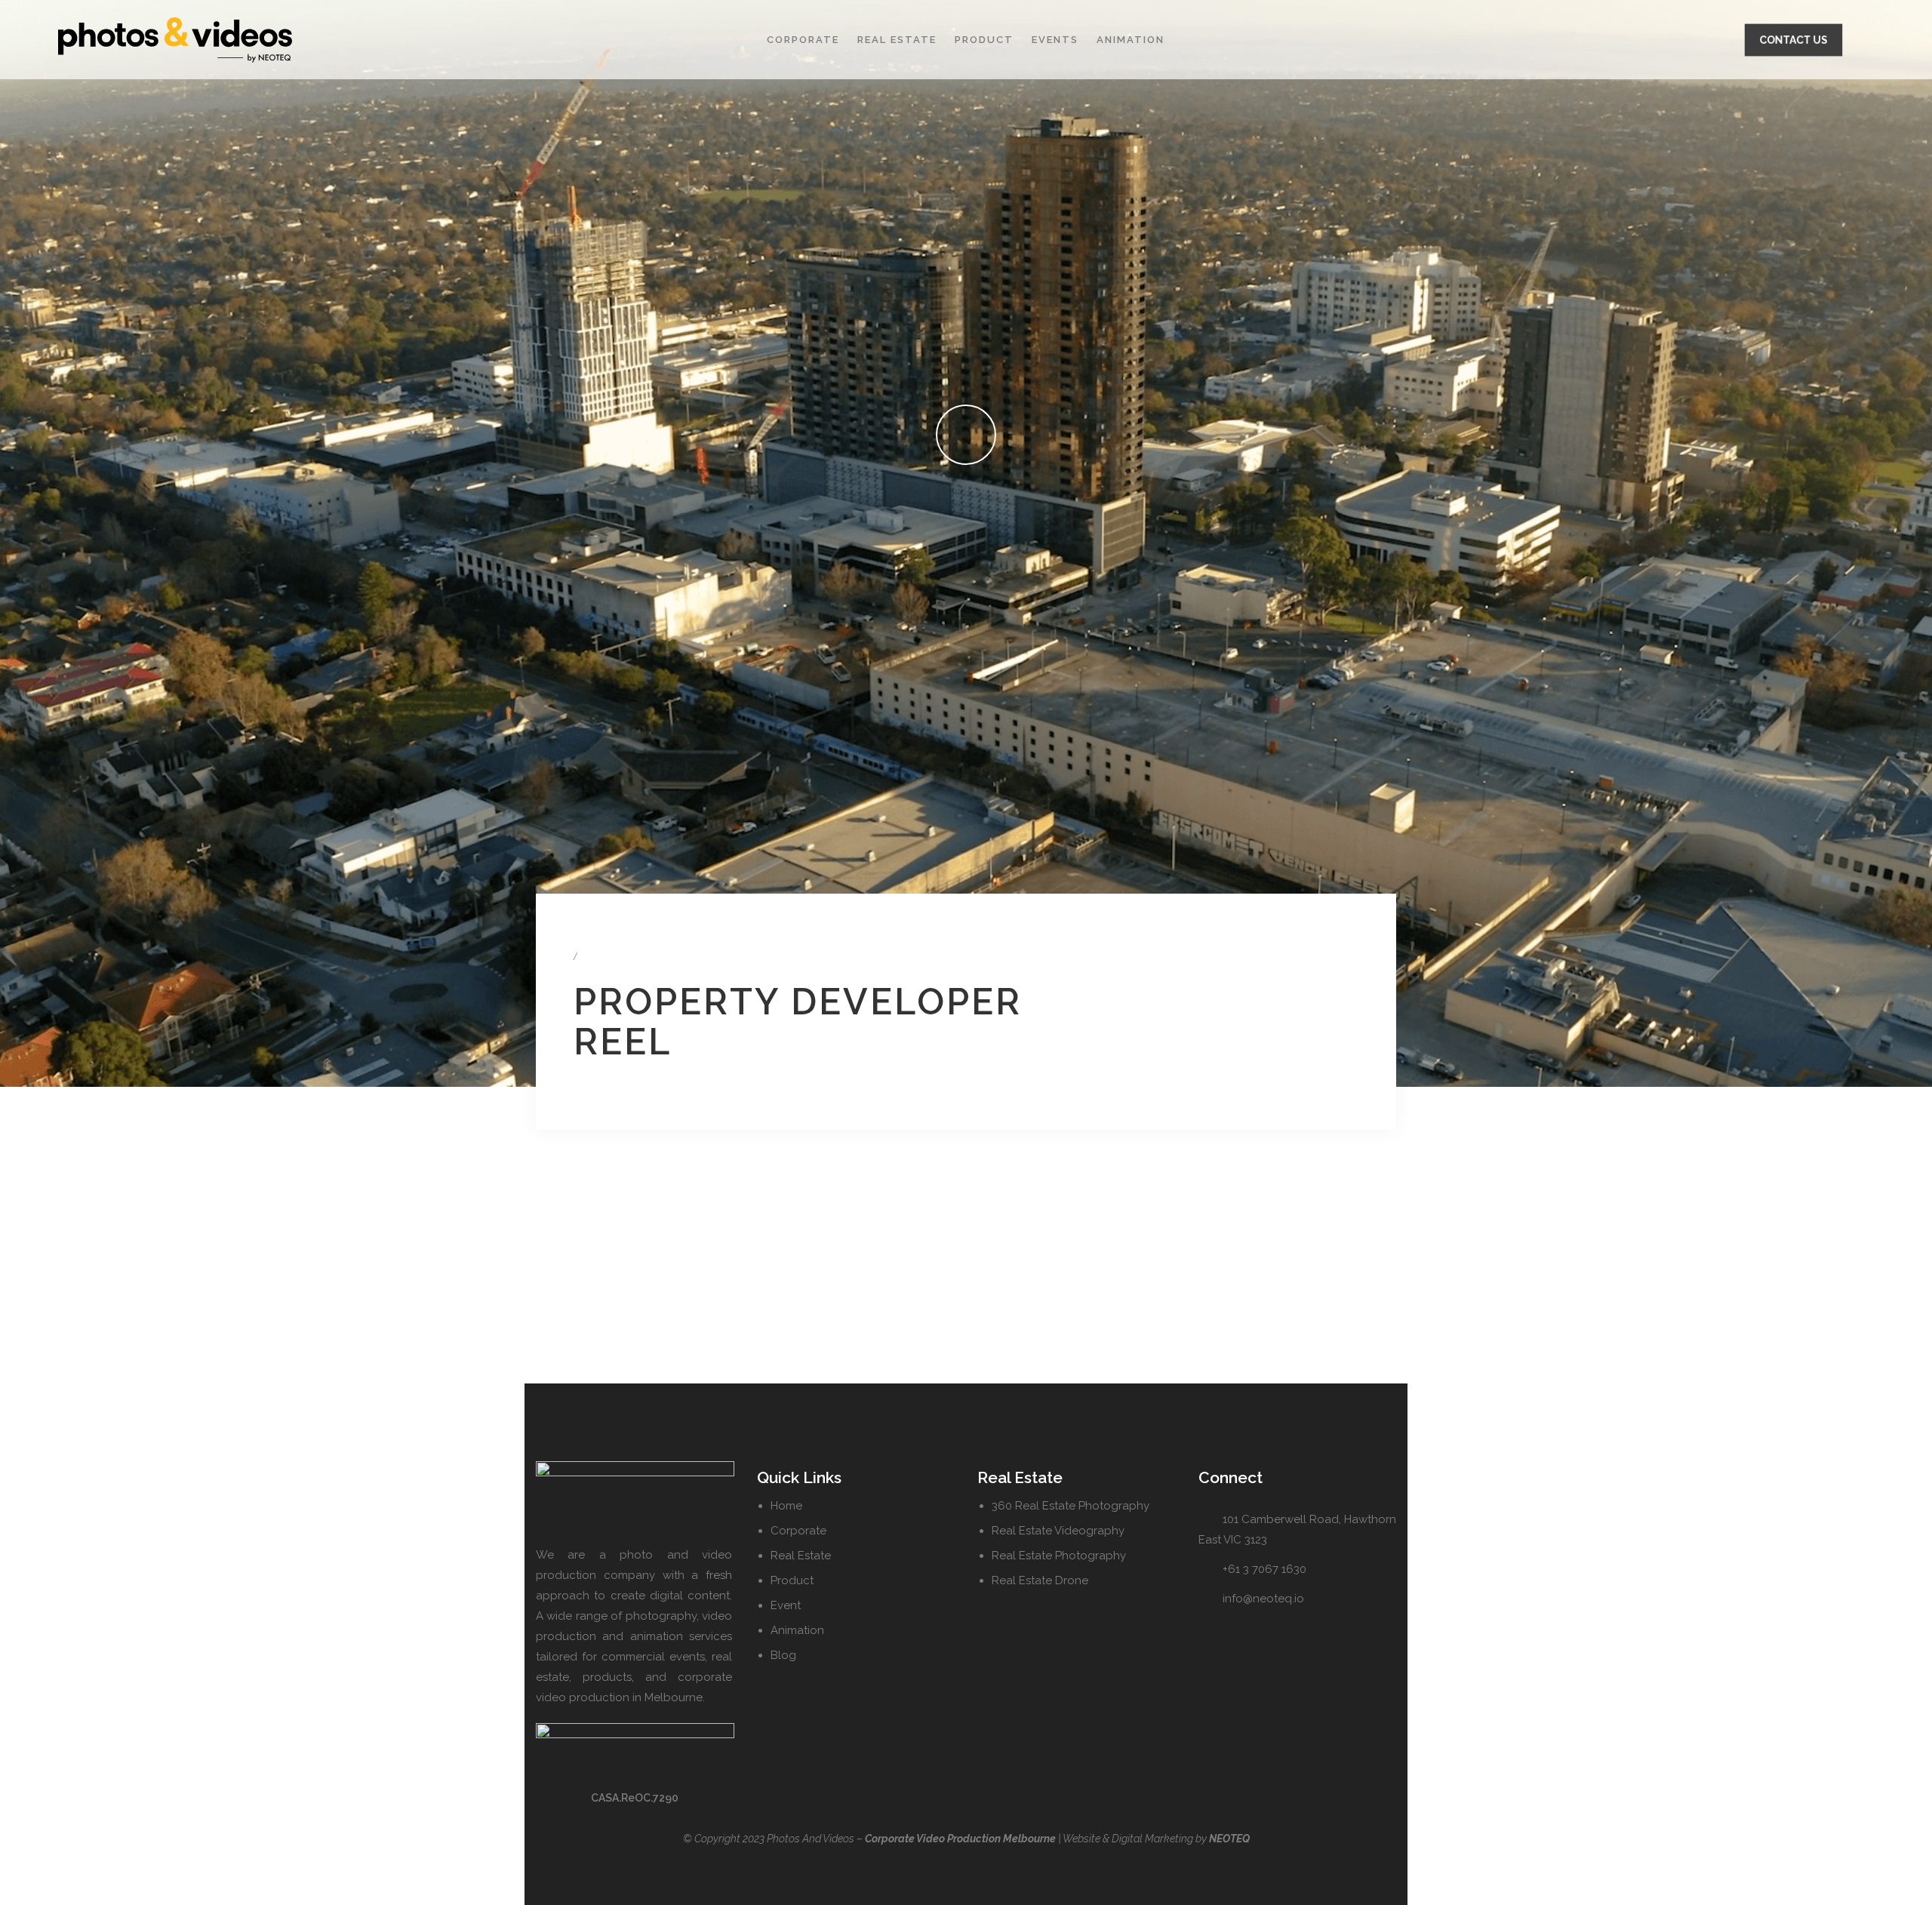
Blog (783, 1655)
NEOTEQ (1229, 1839)
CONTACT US (1794, 40)
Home (786, 1506)
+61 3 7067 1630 (1264, 1569)
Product (984, 40)
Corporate (803, 40)
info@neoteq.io (1263, 1599)
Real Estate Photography (1059, 1556)
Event (786, 1605)
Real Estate (897, 40)
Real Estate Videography (1058, 1531)
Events (1055, 40)
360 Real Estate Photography (1071, 1506)
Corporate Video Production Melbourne (960, 1839)
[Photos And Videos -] (244, 40)
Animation (1131, 40)
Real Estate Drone (1040, 1580)
